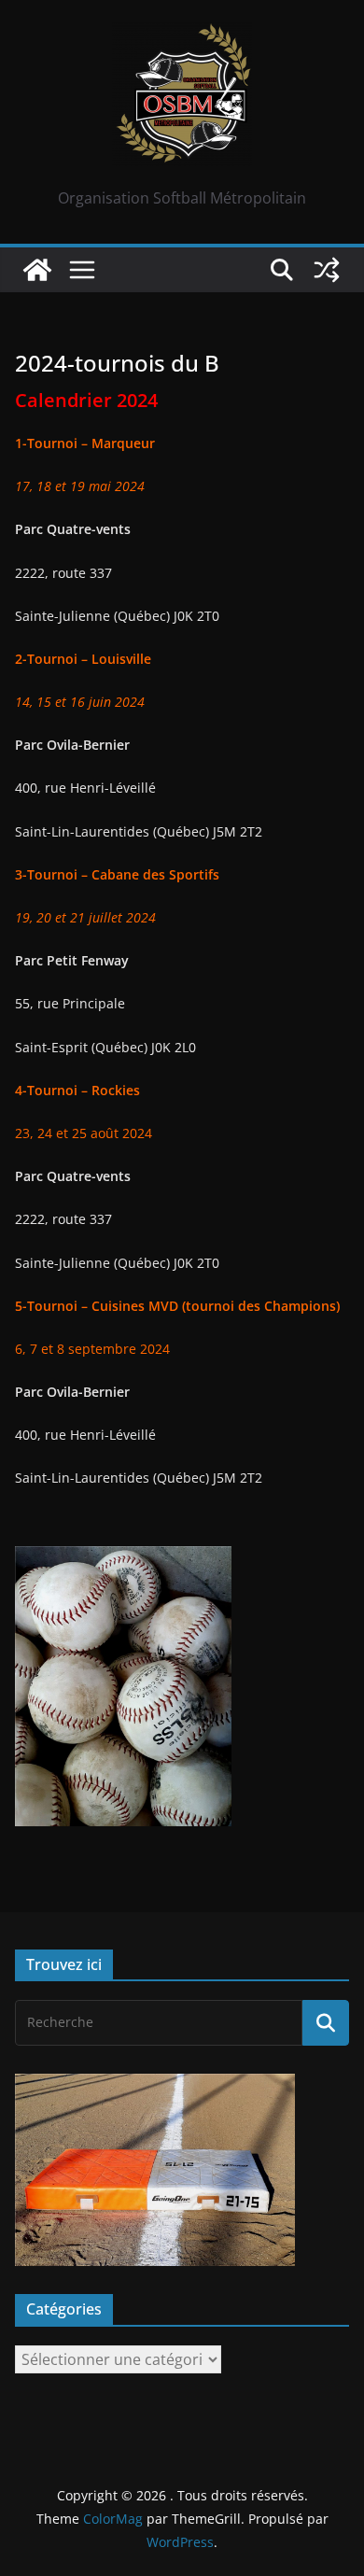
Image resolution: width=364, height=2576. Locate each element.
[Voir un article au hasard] (327, 270)
